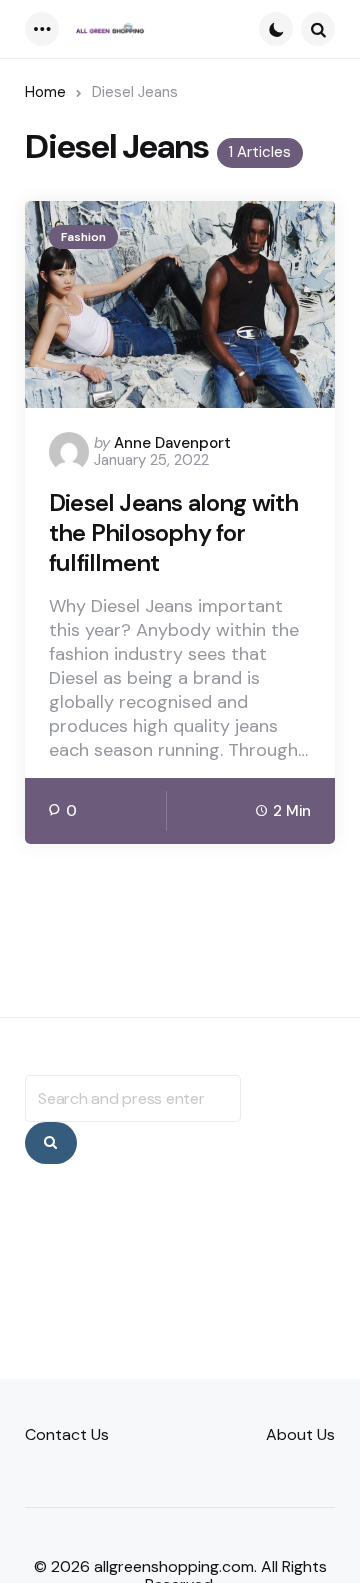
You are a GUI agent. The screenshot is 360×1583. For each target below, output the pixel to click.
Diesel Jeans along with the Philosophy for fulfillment (174, 533)
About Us (300, 1434)
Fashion (83, 237)
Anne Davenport (172, 443)
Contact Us (67, 1434)
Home (45, 92)
